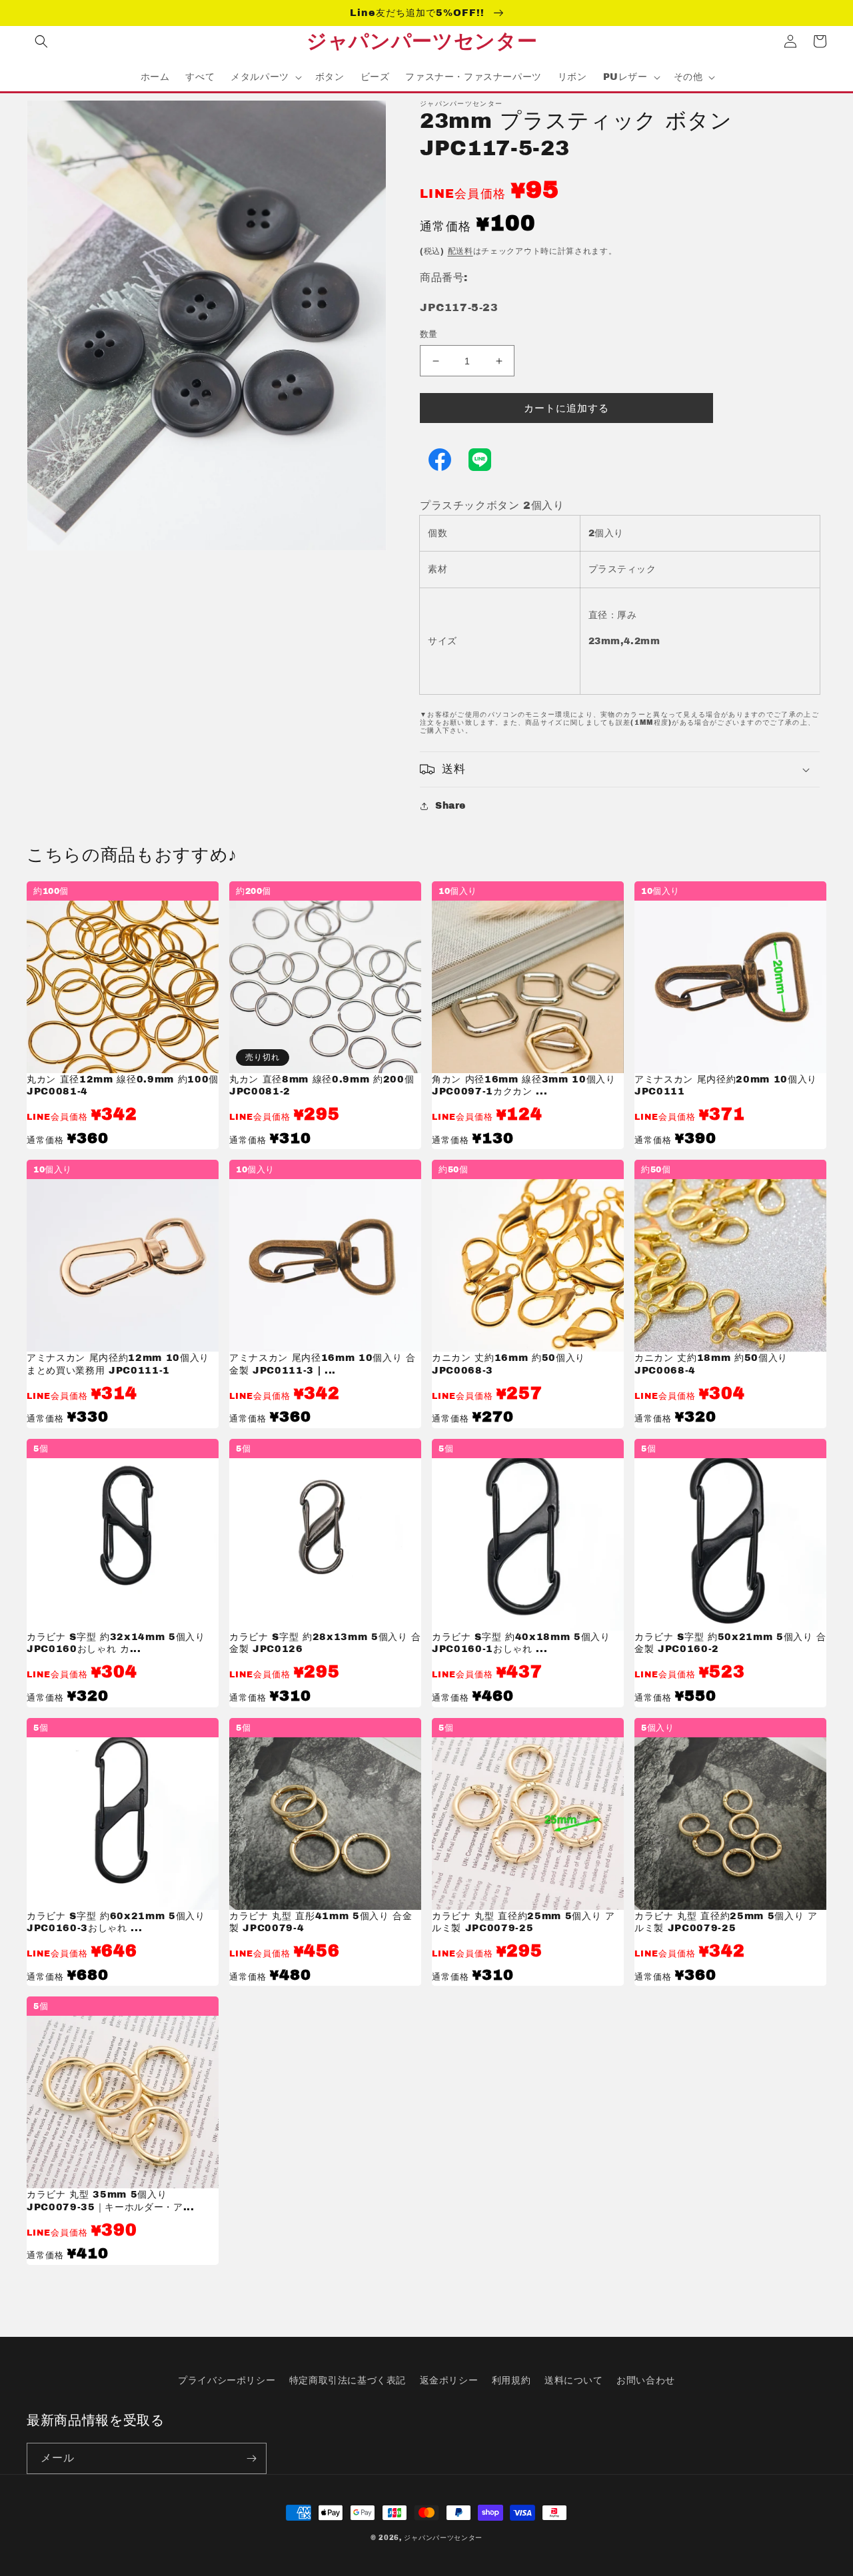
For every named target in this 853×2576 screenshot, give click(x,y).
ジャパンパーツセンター (443, 2538)
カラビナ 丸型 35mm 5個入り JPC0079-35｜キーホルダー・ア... (111, 2200)
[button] (41, 41)
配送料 (460, 251)
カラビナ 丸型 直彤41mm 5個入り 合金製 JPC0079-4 (321, 1922)
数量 (429, 334)
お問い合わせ (646, 2380)
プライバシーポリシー (227, 2380)
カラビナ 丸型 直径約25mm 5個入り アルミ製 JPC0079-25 (523, 1922)
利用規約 (511, 2380)
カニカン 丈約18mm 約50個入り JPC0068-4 (718, 1364)
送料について (574, 2380)
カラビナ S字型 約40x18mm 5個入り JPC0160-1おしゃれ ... (521, 1643)
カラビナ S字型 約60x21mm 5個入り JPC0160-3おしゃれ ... (116, 1922)
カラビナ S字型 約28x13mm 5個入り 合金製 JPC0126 (325, 1643)
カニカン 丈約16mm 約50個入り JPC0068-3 (508, 1364)
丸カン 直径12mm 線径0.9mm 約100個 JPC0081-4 (123, 1085)
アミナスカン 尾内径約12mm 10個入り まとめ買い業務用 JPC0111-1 (118, 1364)
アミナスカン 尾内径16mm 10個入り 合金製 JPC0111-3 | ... (323, 1364)
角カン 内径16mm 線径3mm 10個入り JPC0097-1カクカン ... (524, 1085)
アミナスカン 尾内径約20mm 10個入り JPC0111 (726, 1085)
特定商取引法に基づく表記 (348, 2380)
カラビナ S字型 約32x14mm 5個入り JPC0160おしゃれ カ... (116, 1643)
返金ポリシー (449, 2380)
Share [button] (450, 806)
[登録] (251, 2458)
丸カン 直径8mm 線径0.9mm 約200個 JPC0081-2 (322, 1085)
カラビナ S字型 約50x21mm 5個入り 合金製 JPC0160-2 (730, 1643)
